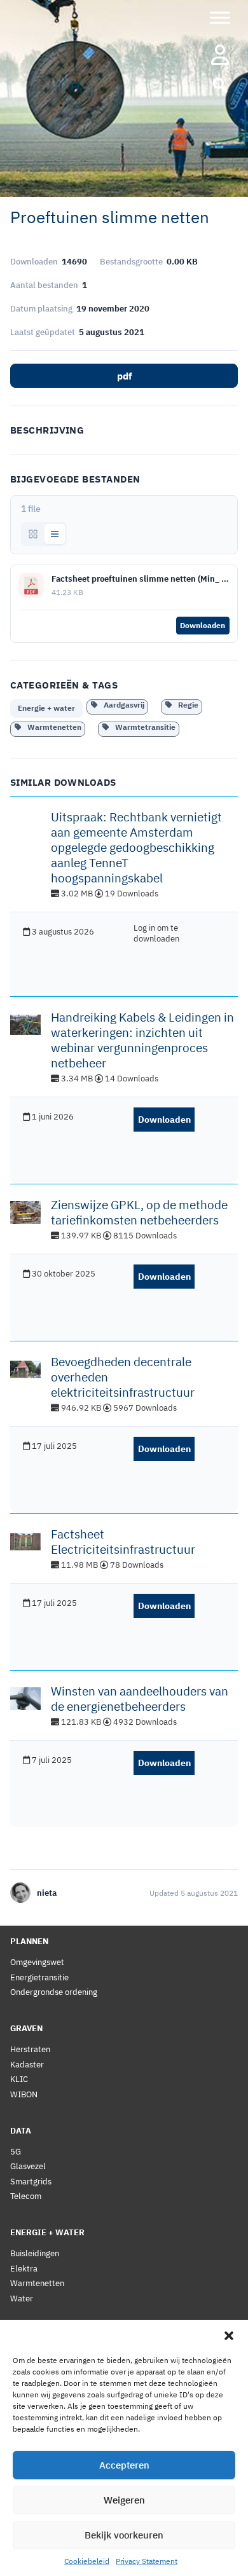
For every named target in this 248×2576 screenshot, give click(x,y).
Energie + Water (47, 2232)
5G (16, 2152)
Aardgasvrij (121, 705)
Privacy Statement (147, 2561)
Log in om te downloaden (156, 933)
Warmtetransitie (142, 727)
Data (21, 2131)
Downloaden (203, 625)
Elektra (24, 2269)
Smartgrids (31, 2182)
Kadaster (27, 2065)
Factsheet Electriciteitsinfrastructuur (123, 1542)
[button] (229, 2336)
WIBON (24, 2094)
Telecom (26, 2196)
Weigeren (124, 2500)
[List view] (55, 534)
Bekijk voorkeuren (124, 2535)
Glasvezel (28, 2166)
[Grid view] (33, 534)
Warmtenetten (52, 727)
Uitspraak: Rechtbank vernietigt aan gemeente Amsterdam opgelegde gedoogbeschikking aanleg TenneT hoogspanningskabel (136, 847)
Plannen (29, 1941)
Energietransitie (39, 1977)
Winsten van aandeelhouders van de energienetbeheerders (140, 1699)
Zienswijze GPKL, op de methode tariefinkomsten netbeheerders (139, 1212)
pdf (124, 376)
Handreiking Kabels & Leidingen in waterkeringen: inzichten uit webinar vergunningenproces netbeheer (142, 1040)
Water (22, 2299)
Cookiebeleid (87, 2561)
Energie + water (46, 708)
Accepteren (124, 2465)
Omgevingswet (37, 1962)
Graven (26, 2028)
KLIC (19, 2079)
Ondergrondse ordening (54, 1992)
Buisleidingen (35, 2253)
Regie (185, 705)
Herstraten (30, 2049)
